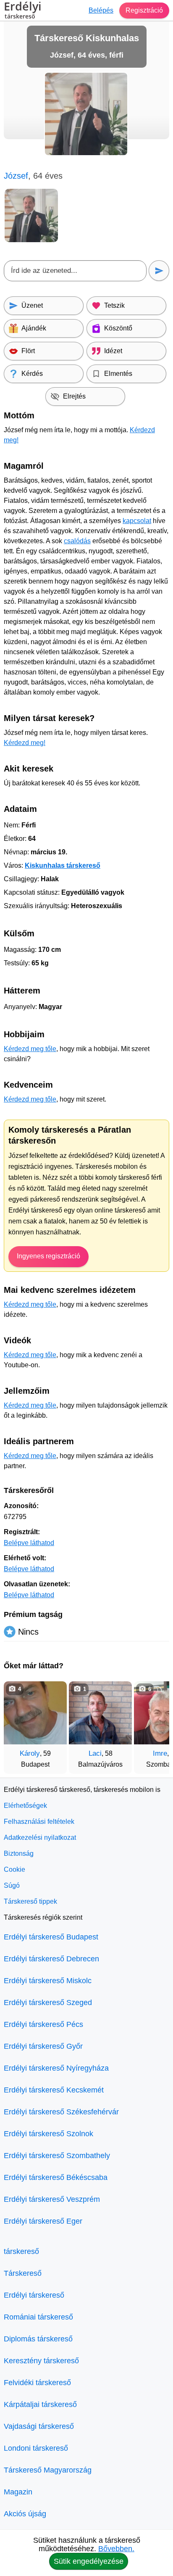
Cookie (14, 1869)
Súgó (12, 1885)
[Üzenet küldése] (159, 271)
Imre (160, 1753)
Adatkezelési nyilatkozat (40, 1838)
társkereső (21, 2251)
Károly (30, 1753)
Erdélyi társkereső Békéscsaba (56, 2177)
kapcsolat (137, 521)
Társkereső (23, 2273)
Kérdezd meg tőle (30, 1049)
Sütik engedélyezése (89, 2561)
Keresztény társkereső (41, 2361)
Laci (95, 1753)
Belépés (101, 10)
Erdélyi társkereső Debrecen (51, 1959)
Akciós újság (25, 2514)
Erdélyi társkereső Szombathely (57, 2156)
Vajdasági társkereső (39, 2426)
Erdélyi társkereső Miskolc (48, 1981)
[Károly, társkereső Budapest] (35, 1713)
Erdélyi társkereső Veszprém (52, 2199)
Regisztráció (144, 10)
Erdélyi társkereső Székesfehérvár (61, 2112)
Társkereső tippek (30, 1901)
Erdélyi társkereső (34, 2295)
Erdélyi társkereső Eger (43, 2221)
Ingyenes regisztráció (48, 1256)
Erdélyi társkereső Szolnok (48, 2134)
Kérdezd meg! (25, 743)
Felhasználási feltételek (39, 1822)
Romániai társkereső (38, 2317)
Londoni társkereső (36, 2448)
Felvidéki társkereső (37, 2383)
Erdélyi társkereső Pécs (43, 2024)
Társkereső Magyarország (48, 2470)
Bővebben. (116, 2549)
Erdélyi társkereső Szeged (48, 2003)
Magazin (18, 2492)
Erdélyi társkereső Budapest (51, 1937)
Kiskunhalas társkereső (63, 865)
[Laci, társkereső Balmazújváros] (100, 1713)
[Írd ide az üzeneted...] (75, 271)
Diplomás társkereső (38, 2339)
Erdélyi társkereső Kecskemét (54, 2090)
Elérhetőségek (25, 1806)
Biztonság (19, 1853)
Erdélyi (23, 11)
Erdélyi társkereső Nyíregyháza (56, 2068)
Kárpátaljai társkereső (40, 2404)
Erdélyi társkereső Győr (43, 2046)
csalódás (77, 541)
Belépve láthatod (29, 1543)
